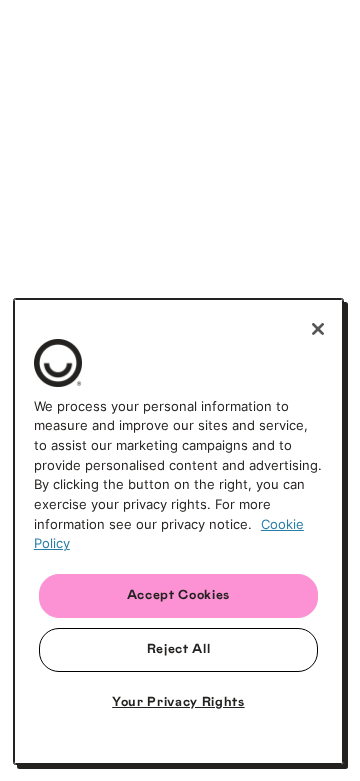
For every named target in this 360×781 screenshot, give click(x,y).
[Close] (318, 329)
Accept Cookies (178, 595)
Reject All (179, 649)
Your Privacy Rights (178, 702)
